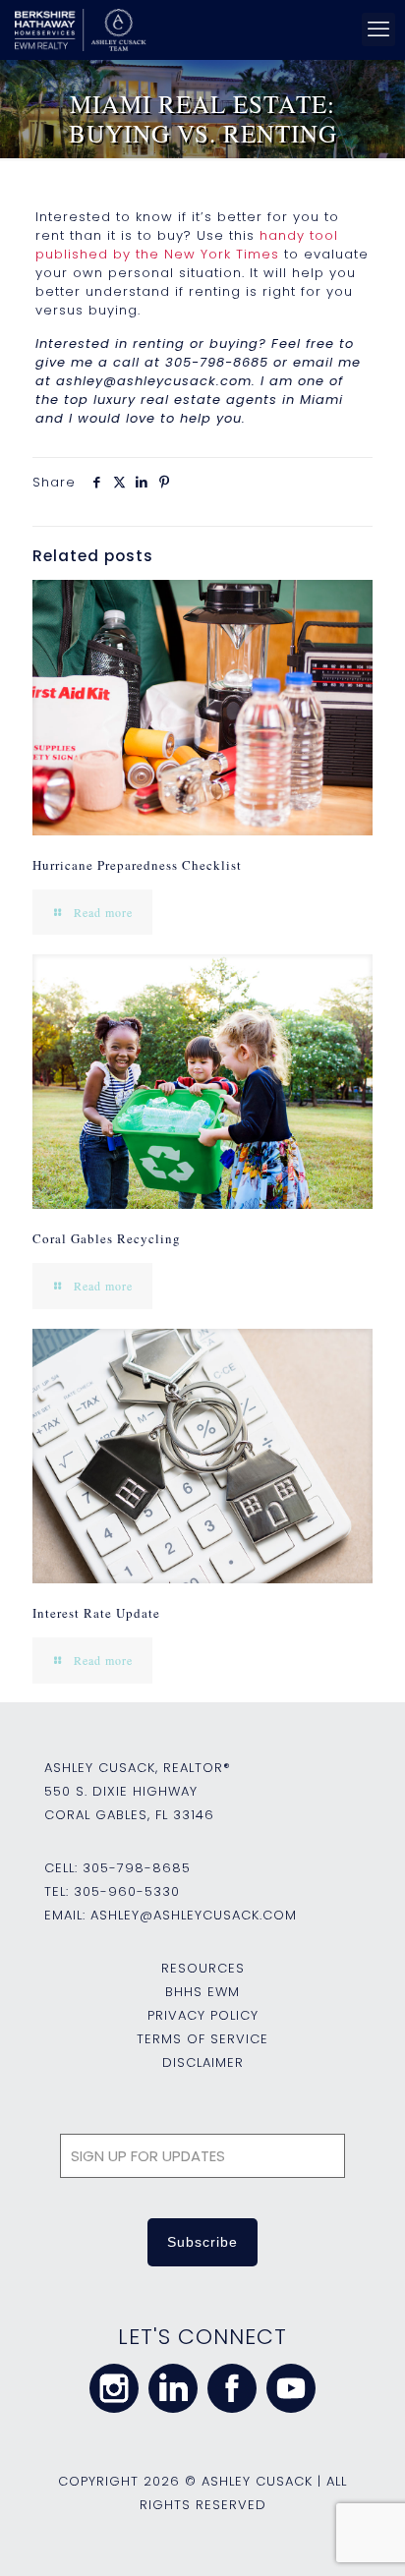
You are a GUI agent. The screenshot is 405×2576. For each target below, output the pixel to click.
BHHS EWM (202, 1992)
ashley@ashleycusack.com (194, 1915)
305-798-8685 (137, 1868)
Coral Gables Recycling (107, 1238)
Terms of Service (202, 2039)
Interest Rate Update (96, 1613)
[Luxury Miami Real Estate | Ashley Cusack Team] (197, 29)
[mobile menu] (378, 29)
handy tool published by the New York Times (187, 245)
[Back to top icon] (365, 2536)
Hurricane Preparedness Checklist (137, 865)
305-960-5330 (127, 1891)
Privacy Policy (203, 2015)
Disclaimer (203, 2062)
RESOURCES (203, 1968)
